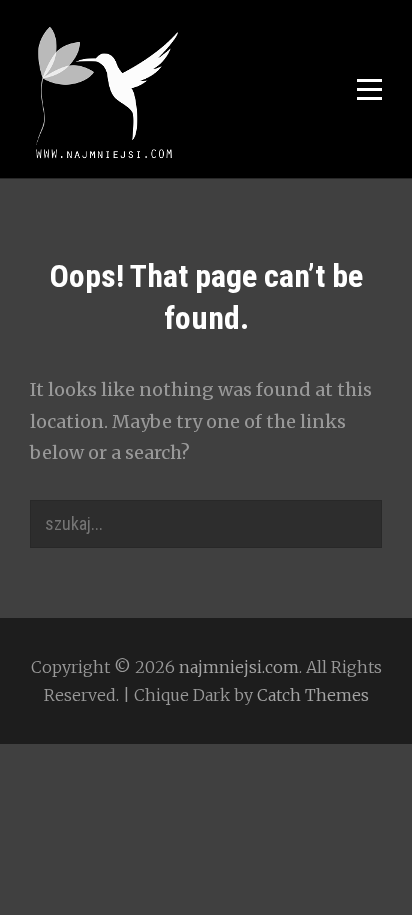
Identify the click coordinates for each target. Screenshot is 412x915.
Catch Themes (313, 695)
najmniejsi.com (239, 667)
